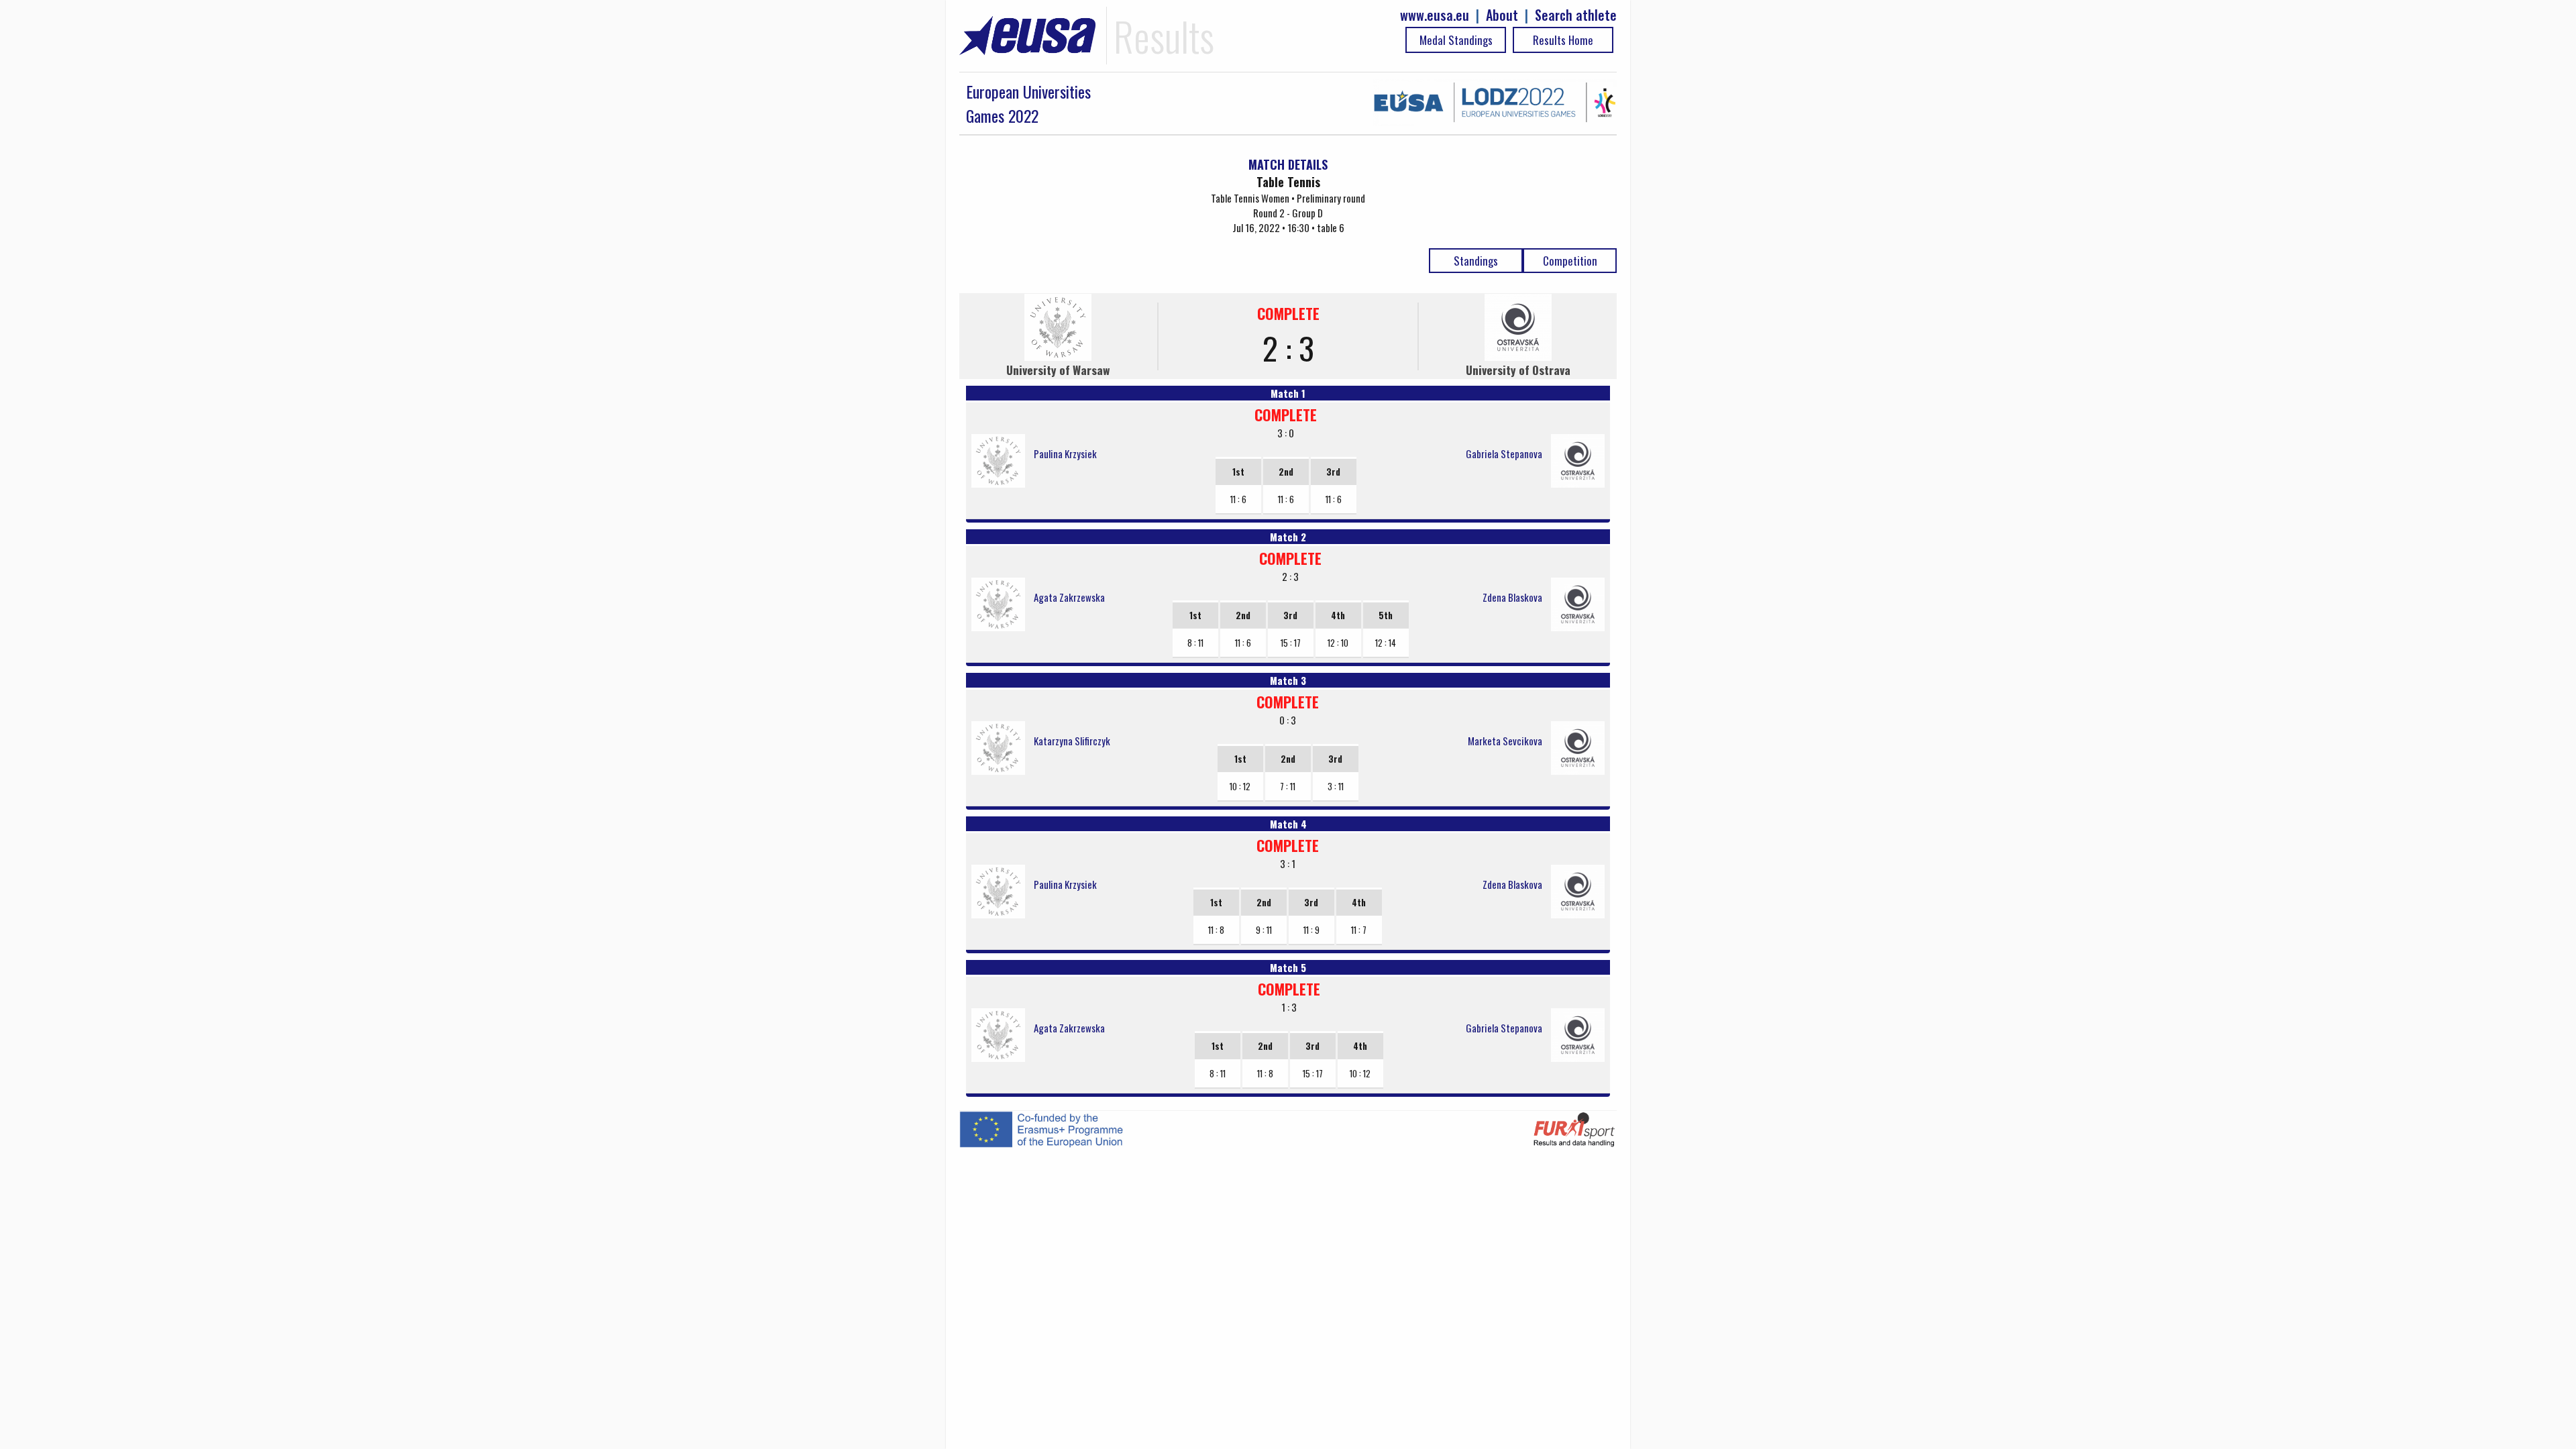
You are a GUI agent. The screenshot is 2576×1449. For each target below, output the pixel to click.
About (1502, 15)
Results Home (1563, 40)
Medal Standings (1456, 40)
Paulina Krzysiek (1065, 453)
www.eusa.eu (1435, 15)
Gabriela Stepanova (1504, 453)
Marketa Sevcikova (1505, 741)
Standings (1476, 261)
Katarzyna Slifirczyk (1072, 741)
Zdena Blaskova (1512, 597)
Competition (1570, 261)
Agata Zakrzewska (1069, 597)
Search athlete (1576, 15)
